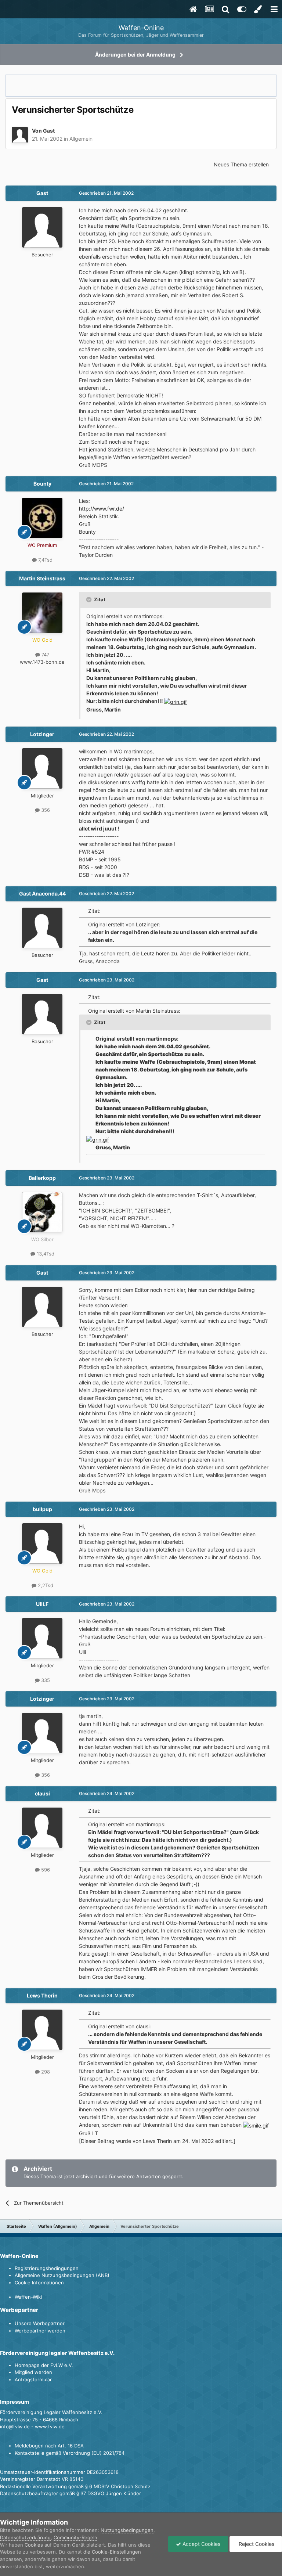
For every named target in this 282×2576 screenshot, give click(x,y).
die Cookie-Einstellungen (112, 2552)
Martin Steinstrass (42, 578)
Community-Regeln (75, 2537)
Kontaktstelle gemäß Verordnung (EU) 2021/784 (70, 2453)
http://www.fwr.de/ (102, 509)
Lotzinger (42, 734)
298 (45, 2072)
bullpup (42, 1509)
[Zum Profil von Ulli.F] (42, 1638)
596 (45, 1870)
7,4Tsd (45, 560)
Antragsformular (33, 2379)
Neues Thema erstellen (241, 164)
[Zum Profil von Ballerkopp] (42, 1212)
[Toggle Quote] (90, 599)
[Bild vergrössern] (176, 701)
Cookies (34, 2545)
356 (45, 810)
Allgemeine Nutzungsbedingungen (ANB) (62, 2275)
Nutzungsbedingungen (127, 2530)
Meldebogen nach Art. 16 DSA (49, 2446)
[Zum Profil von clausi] (42, 1828)
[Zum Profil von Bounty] (42, 518)
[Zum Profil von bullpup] (42, 1543)
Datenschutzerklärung (25, 2537)
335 (45, 1680)
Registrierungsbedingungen (47, 2268)
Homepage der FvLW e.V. (44, 2365)
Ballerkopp (42, 1178)
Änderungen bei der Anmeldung (135, 55)
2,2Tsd (45, 1585)
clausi (42, 1793)
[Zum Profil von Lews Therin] (42, 2030)
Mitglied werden (33, 2372)
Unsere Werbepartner (40, 2323)
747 (45, 655)
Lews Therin (42, 1995)
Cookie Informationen (39, 2283)
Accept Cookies (201, 2544)
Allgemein (81, 139)
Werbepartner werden (40, 2331)
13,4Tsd (45, 1254)
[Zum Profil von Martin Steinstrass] (42, 613)
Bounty (42, 484)
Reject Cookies (256, 2544)
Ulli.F (42, 1604)
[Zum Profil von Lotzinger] (42, 768)
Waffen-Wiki (28, 2297)
